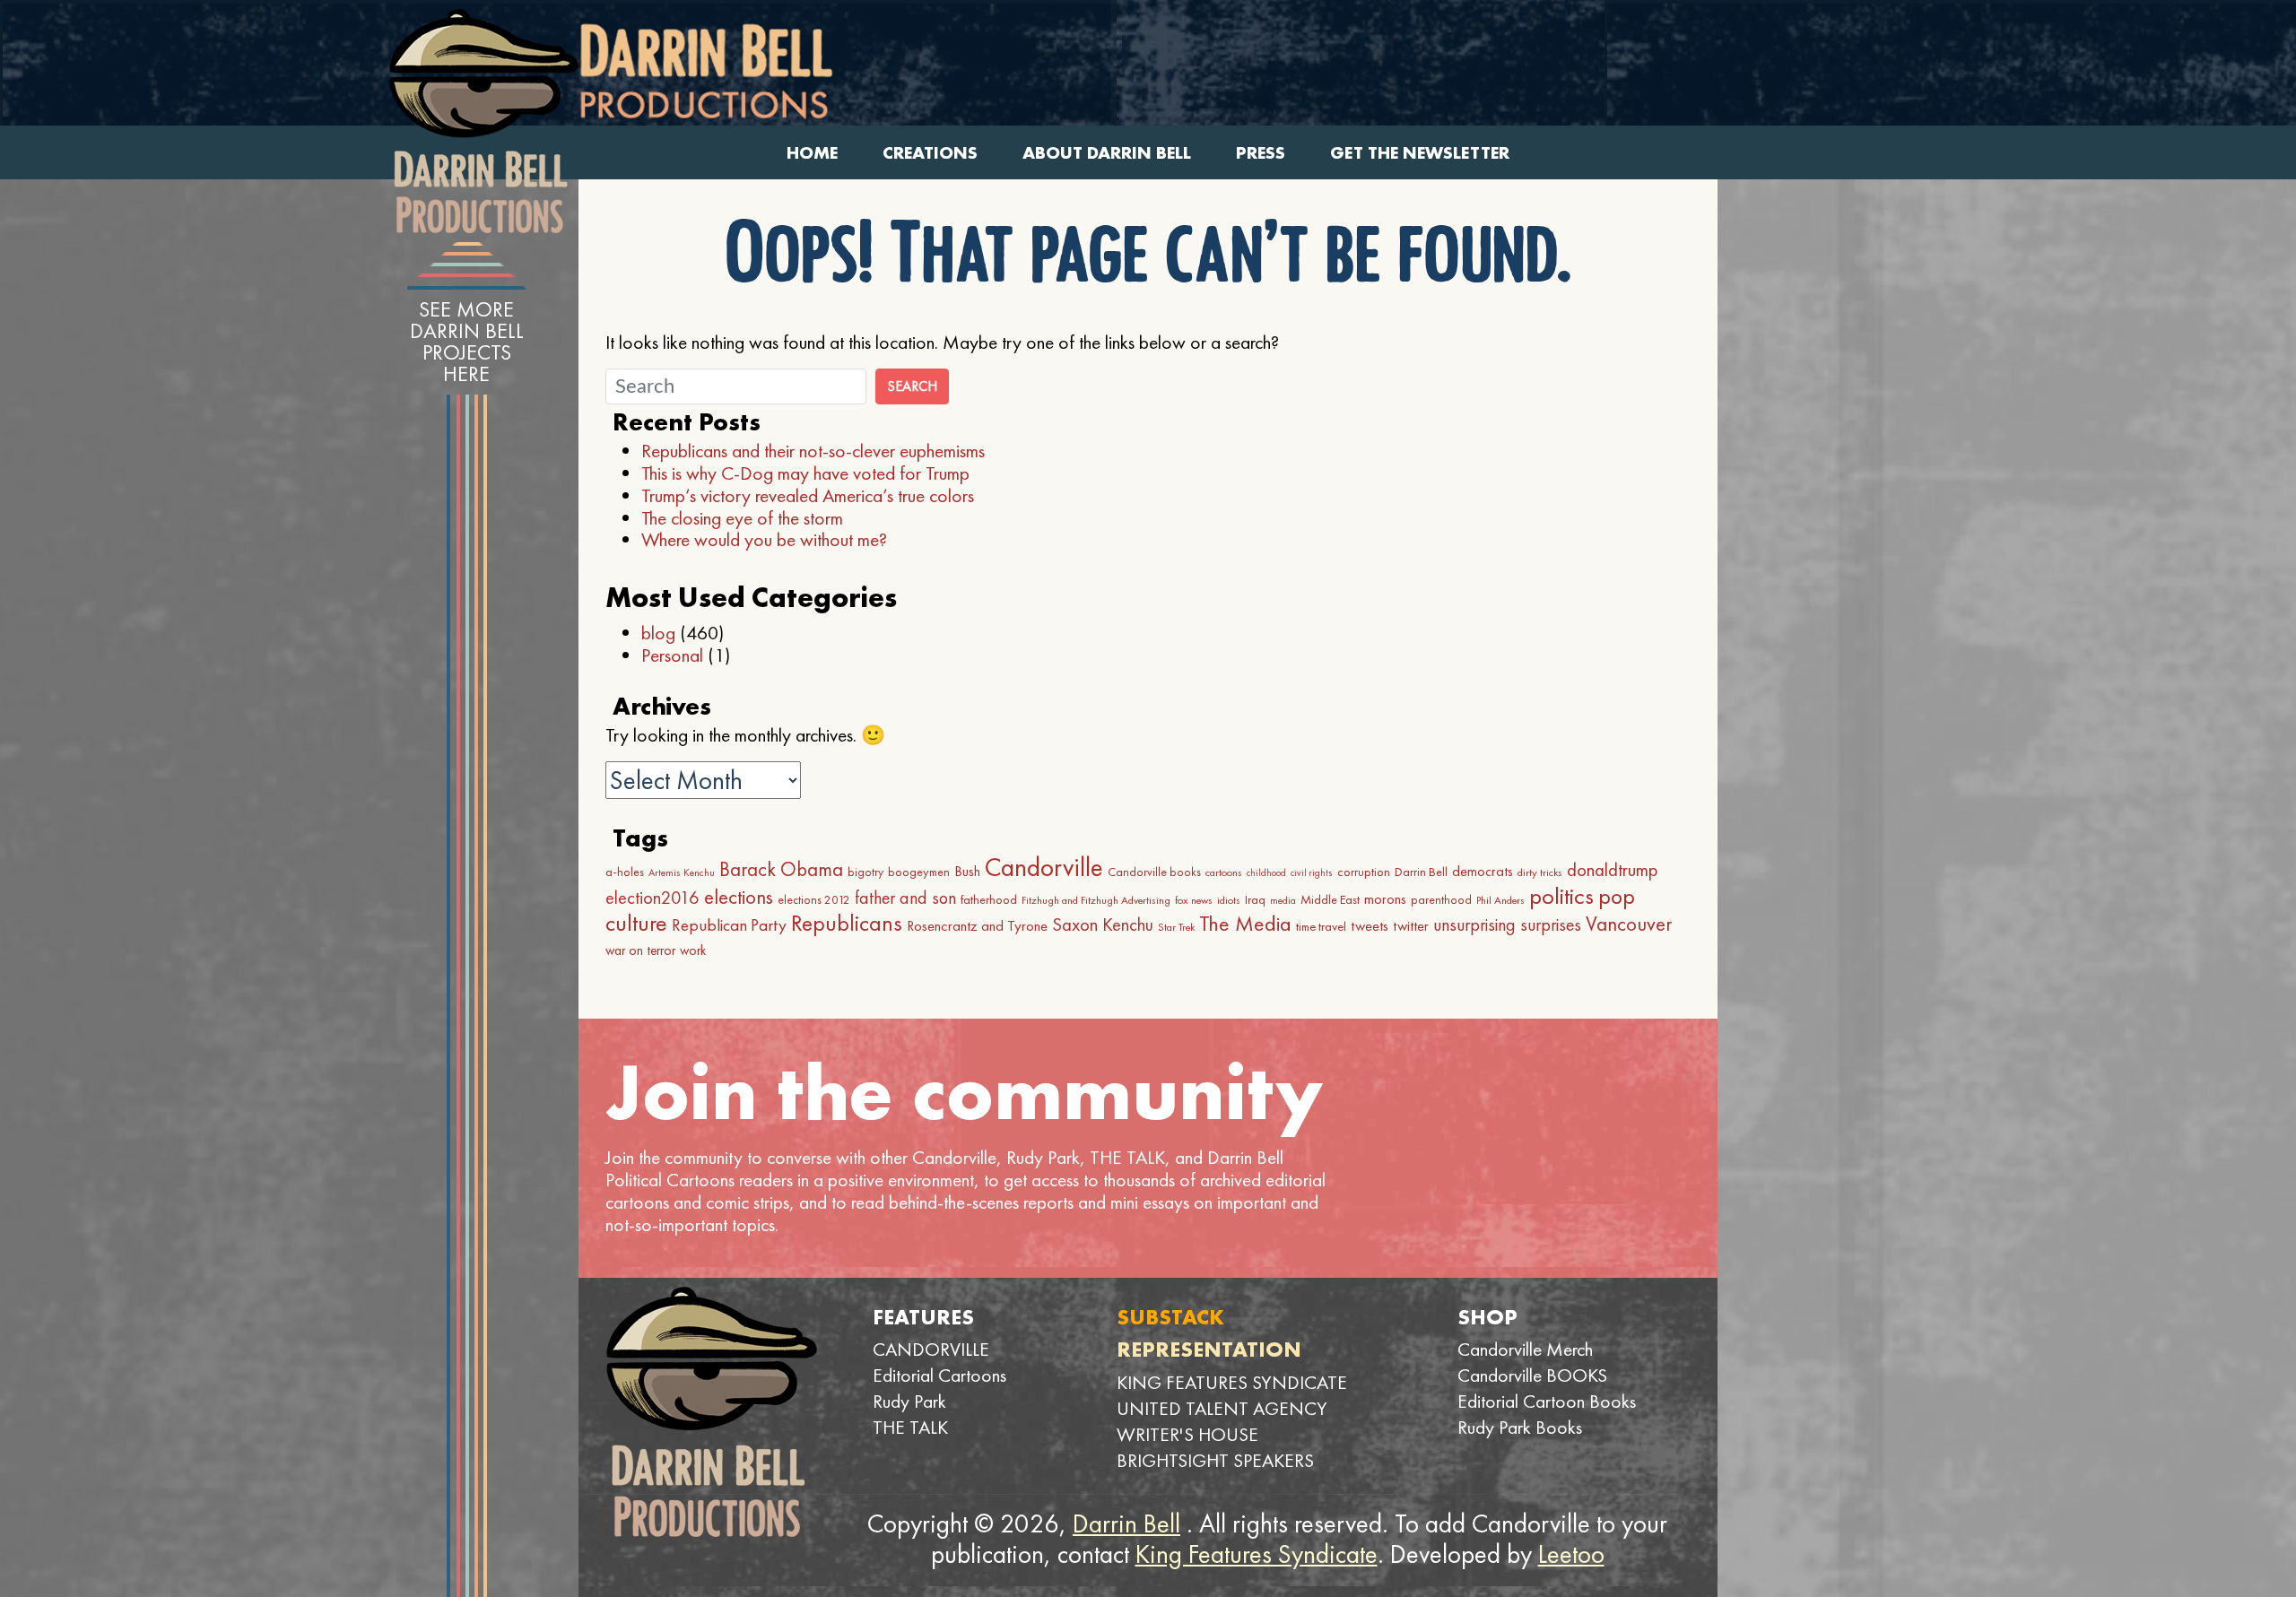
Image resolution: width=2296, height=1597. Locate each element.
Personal (672, 655)
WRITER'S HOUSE (1187, 1434)
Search (912, 386)
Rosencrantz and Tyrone (977, 926)
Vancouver (1629, 924)
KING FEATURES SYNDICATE (1232, 1382)
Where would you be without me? (764, 539)
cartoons (1224, 872)
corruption (1364, 872)
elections (739, 897)
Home (812, 153)
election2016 (652, 898)
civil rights (1312, 873)
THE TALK (910, 1427)
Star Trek (1176, 927)
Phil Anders (1500, 900)
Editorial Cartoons (939, 1375)
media (1283, 900)
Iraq (1255, 899)
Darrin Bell (1421, 872)
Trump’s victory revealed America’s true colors (808, 495)
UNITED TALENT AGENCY (1222, 1408)
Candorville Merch (1525, 1349)
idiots (1229, 900)
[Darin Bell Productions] (483, 121)
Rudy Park (909, 1401)
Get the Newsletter (1420, 153)
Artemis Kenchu (682, 872)
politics (1561, 896)
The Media (1245, 923)
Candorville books (1154, 872)
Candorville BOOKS (1532, 1375)
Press (1261, 153)
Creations (930, 153)
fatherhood (989, 899)
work (693, 950)
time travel (1321, 926)
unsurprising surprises (1507, 924)
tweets (1370, 926)
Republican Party (729, 925)
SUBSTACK (1170, 1317)
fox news (1194, 900)
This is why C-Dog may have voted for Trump (805, 473)
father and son (905, 898)
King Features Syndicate (1257, 1554)
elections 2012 (814, 900)
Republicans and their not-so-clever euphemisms (813, 451)
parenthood (1441, 900)
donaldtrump (1612, 870)
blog (658, 633)
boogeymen (919, 872)
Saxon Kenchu (1103, 924)
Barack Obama (781, 869)
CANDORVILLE (931, 1349)
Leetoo (1571, 1554)
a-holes (625, 872)
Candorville (1044, 867)
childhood (1266, 873)
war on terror (640, 950)
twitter (1411, 926)
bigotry (865, 872)
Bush (967, 871)
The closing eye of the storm (742, 518)
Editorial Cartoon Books (1547, 1401)
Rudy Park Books (1520, 1427)
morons (1385, 899)
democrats (1483, 871)
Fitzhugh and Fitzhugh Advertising (1096, 900)
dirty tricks (1540, 872)
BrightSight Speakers (1215, 1460)
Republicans (847, 923)
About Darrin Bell (1107, 153)
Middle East (1330, 899)
